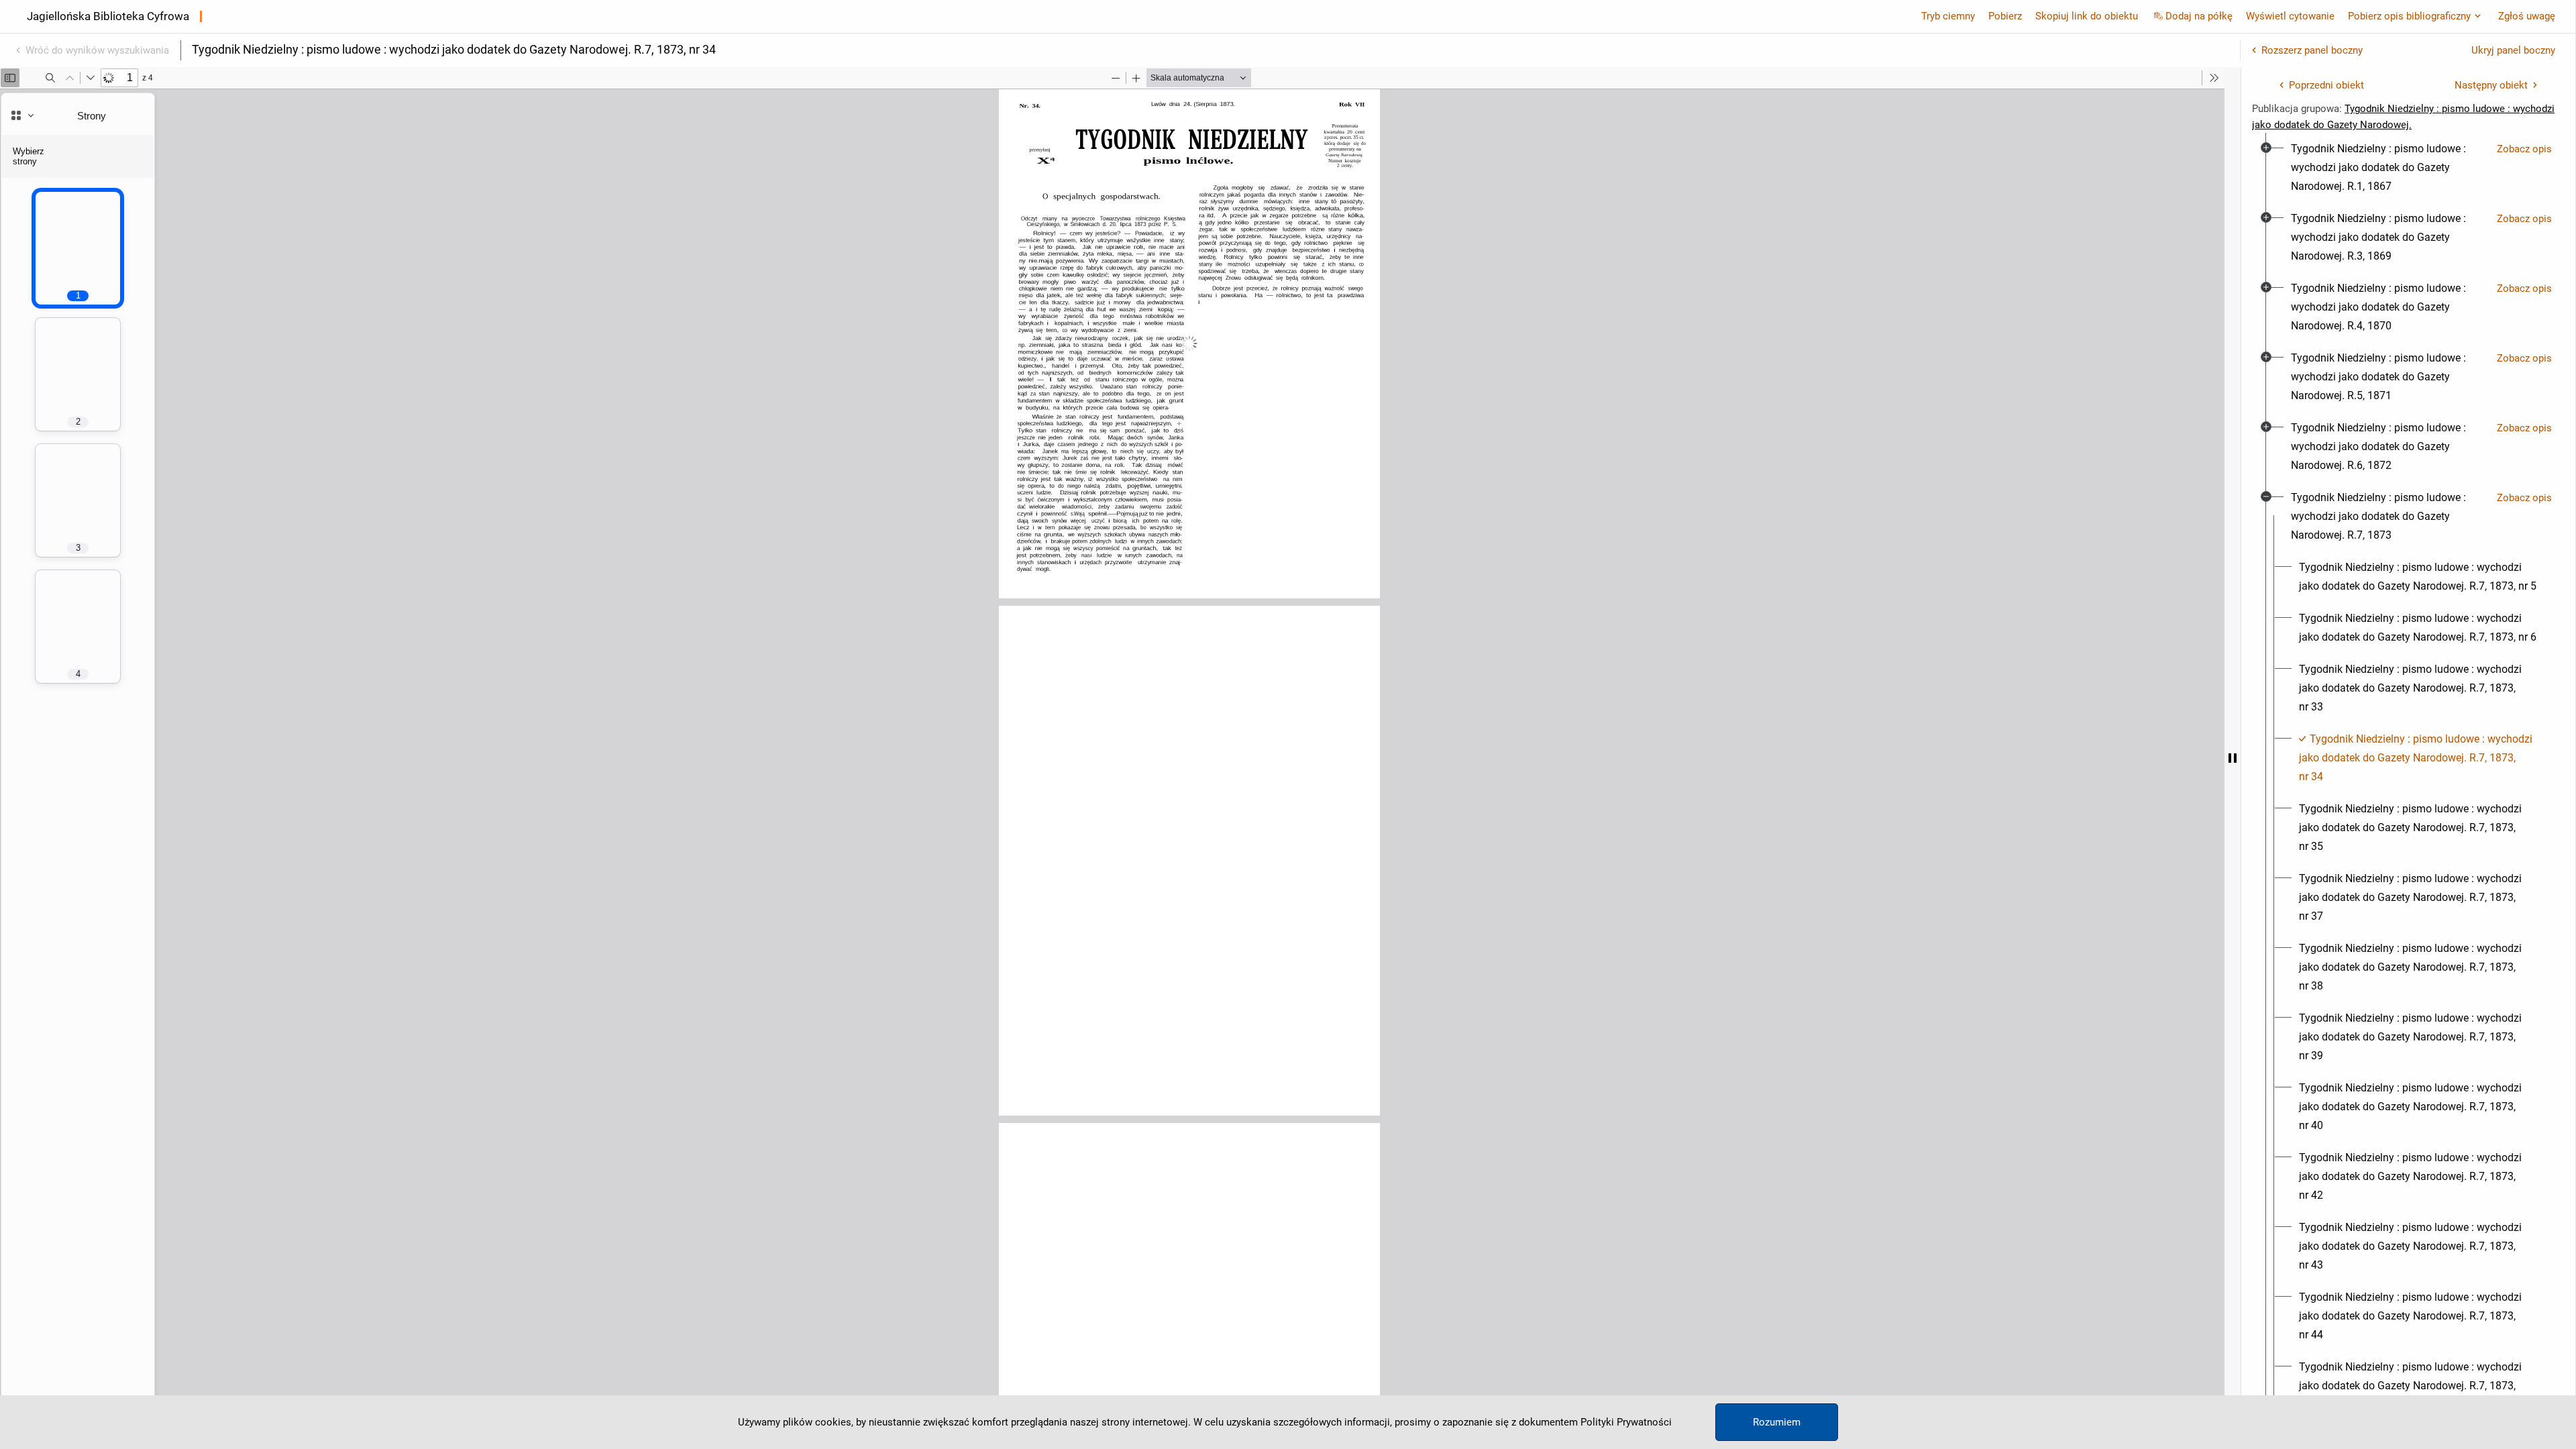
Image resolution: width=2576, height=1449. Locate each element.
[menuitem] (2389, 168)
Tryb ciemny (1948, 16)
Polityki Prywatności (1626, 1422)
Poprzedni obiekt (2326, 85)
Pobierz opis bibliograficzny (2409, 16)
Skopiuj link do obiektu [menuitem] (2087, 16)
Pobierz (2005, 16)
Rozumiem (1777, 1422)
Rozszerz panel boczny (2312, 50)
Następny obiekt (2491, 85)
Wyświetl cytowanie (2290, 16)
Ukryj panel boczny (2513, 50)
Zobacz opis (2524, 149)
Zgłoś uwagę (2527, 16)
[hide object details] (2233, 758)
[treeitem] (2408, 168)
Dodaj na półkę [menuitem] (2199, 16)
